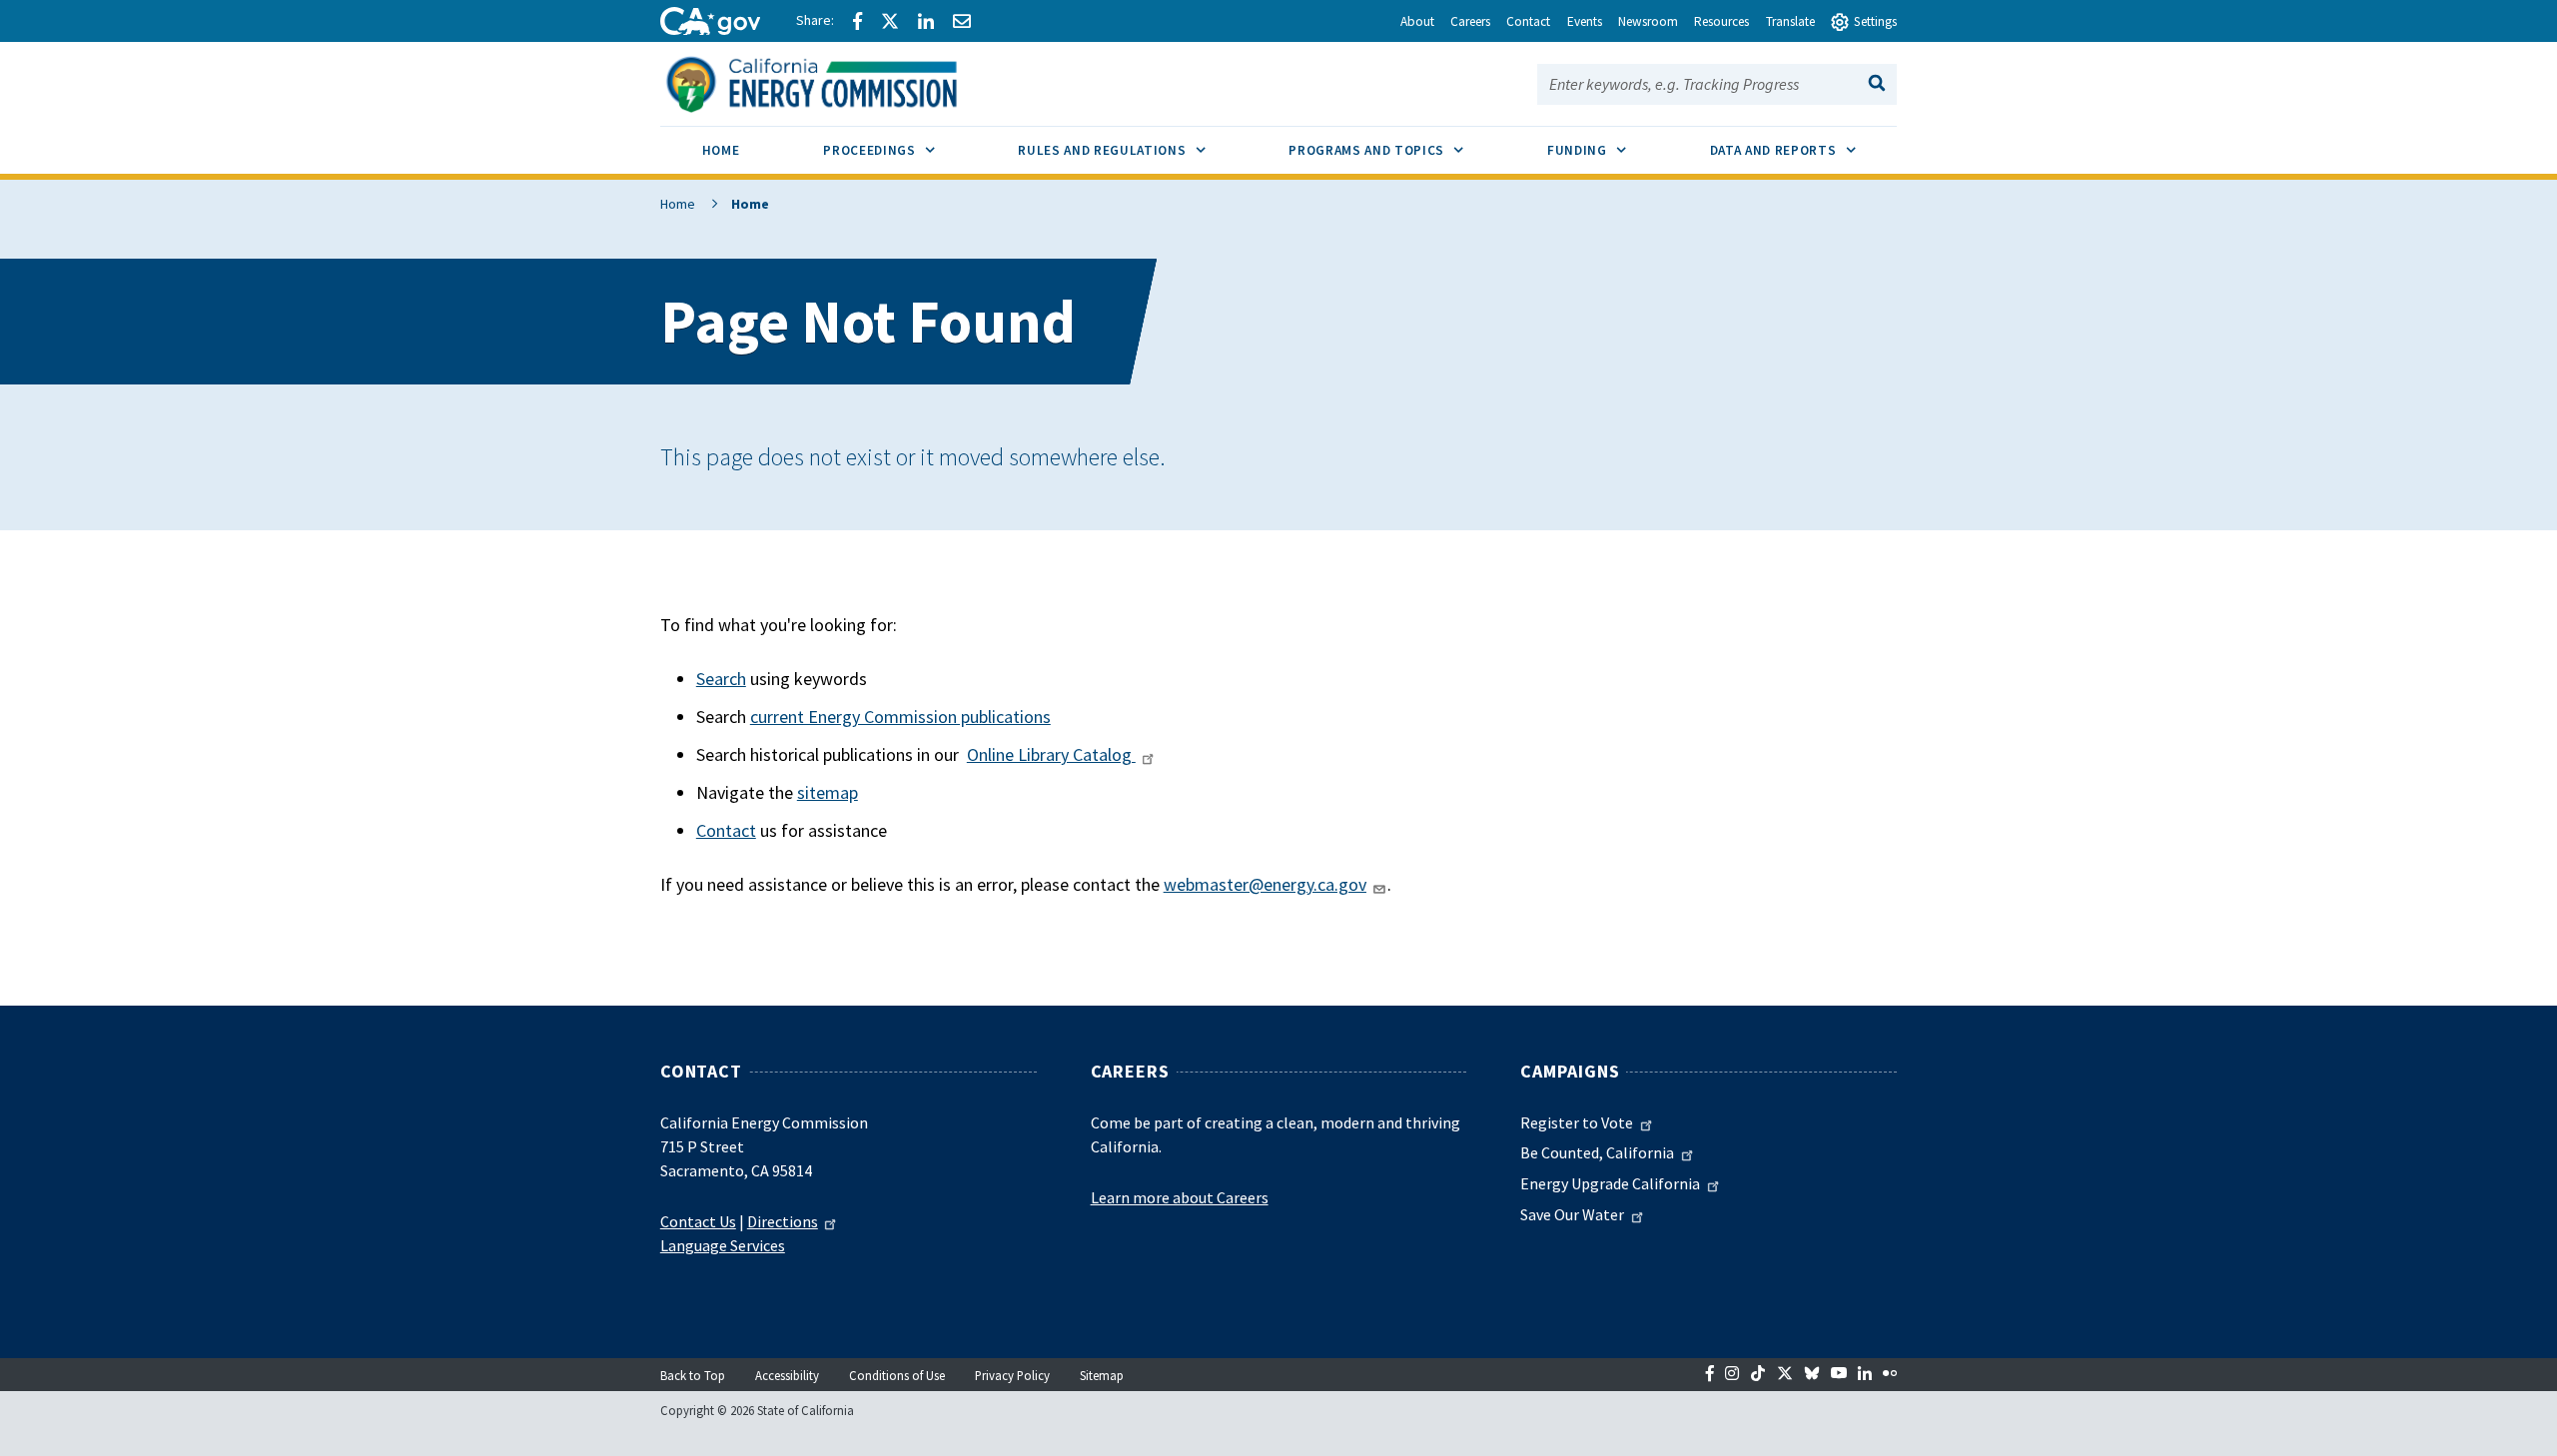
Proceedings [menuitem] (899, 150)
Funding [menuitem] (1608, 150)
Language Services (723, 1245)
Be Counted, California (1597, 1152)
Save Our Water (1572, 1214)
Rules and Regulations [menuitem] (1132, 150)
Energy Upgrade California (1610, 1183)
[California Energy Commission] (838, 82)
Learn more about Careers (1180, 1197)
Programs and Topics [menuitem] (1397, 150)
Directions (783, 1221)
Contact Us (698, 1221)
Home (678, 204)
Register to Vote (1577, 1122)
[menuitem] (721, 153)
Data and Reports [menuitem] (1804, 150)
